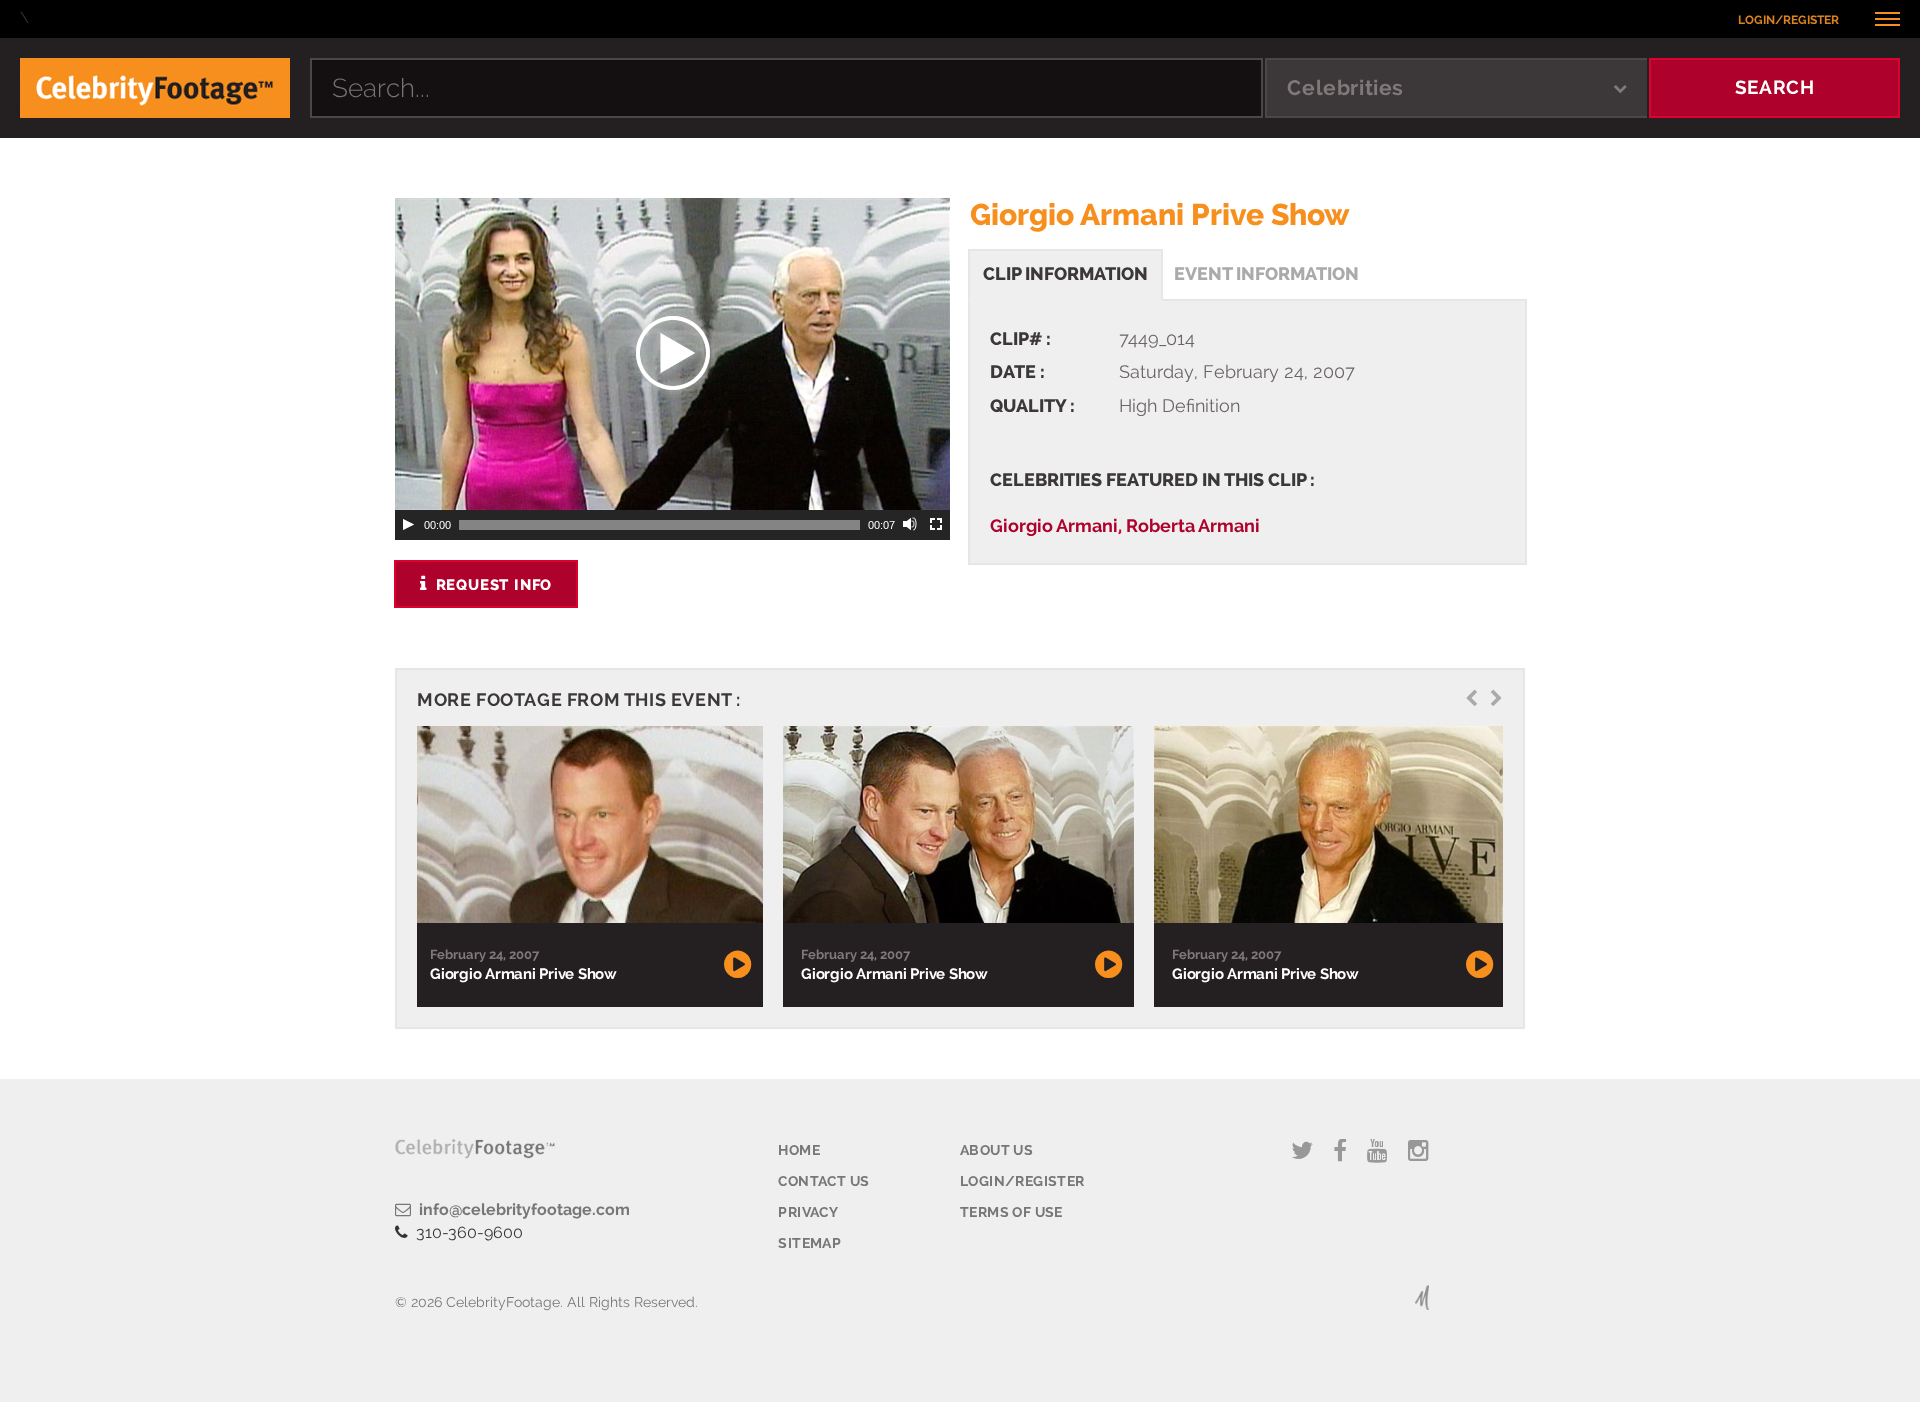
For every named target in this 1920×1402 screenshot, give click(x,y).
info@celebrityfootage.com (520, 1209)
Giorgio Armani (1054, 525)
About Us (996, 1150)
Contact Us (823, 1181)
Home (799, 1150)
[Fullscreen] (937, 525)
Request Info (491, 585)
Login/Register (1788, 20)
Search (1775, 87)
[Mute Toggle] (911, 525)
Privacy (808, 1212)
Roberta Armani (1193, 525)
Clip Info (1065, 273)
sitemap (809, 1243)
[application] (672, 354)
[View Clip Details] (587, 825)
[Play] (408, 525)
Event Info (1266, 273)
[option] (587, 866)
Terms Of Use (1011, 1212)
